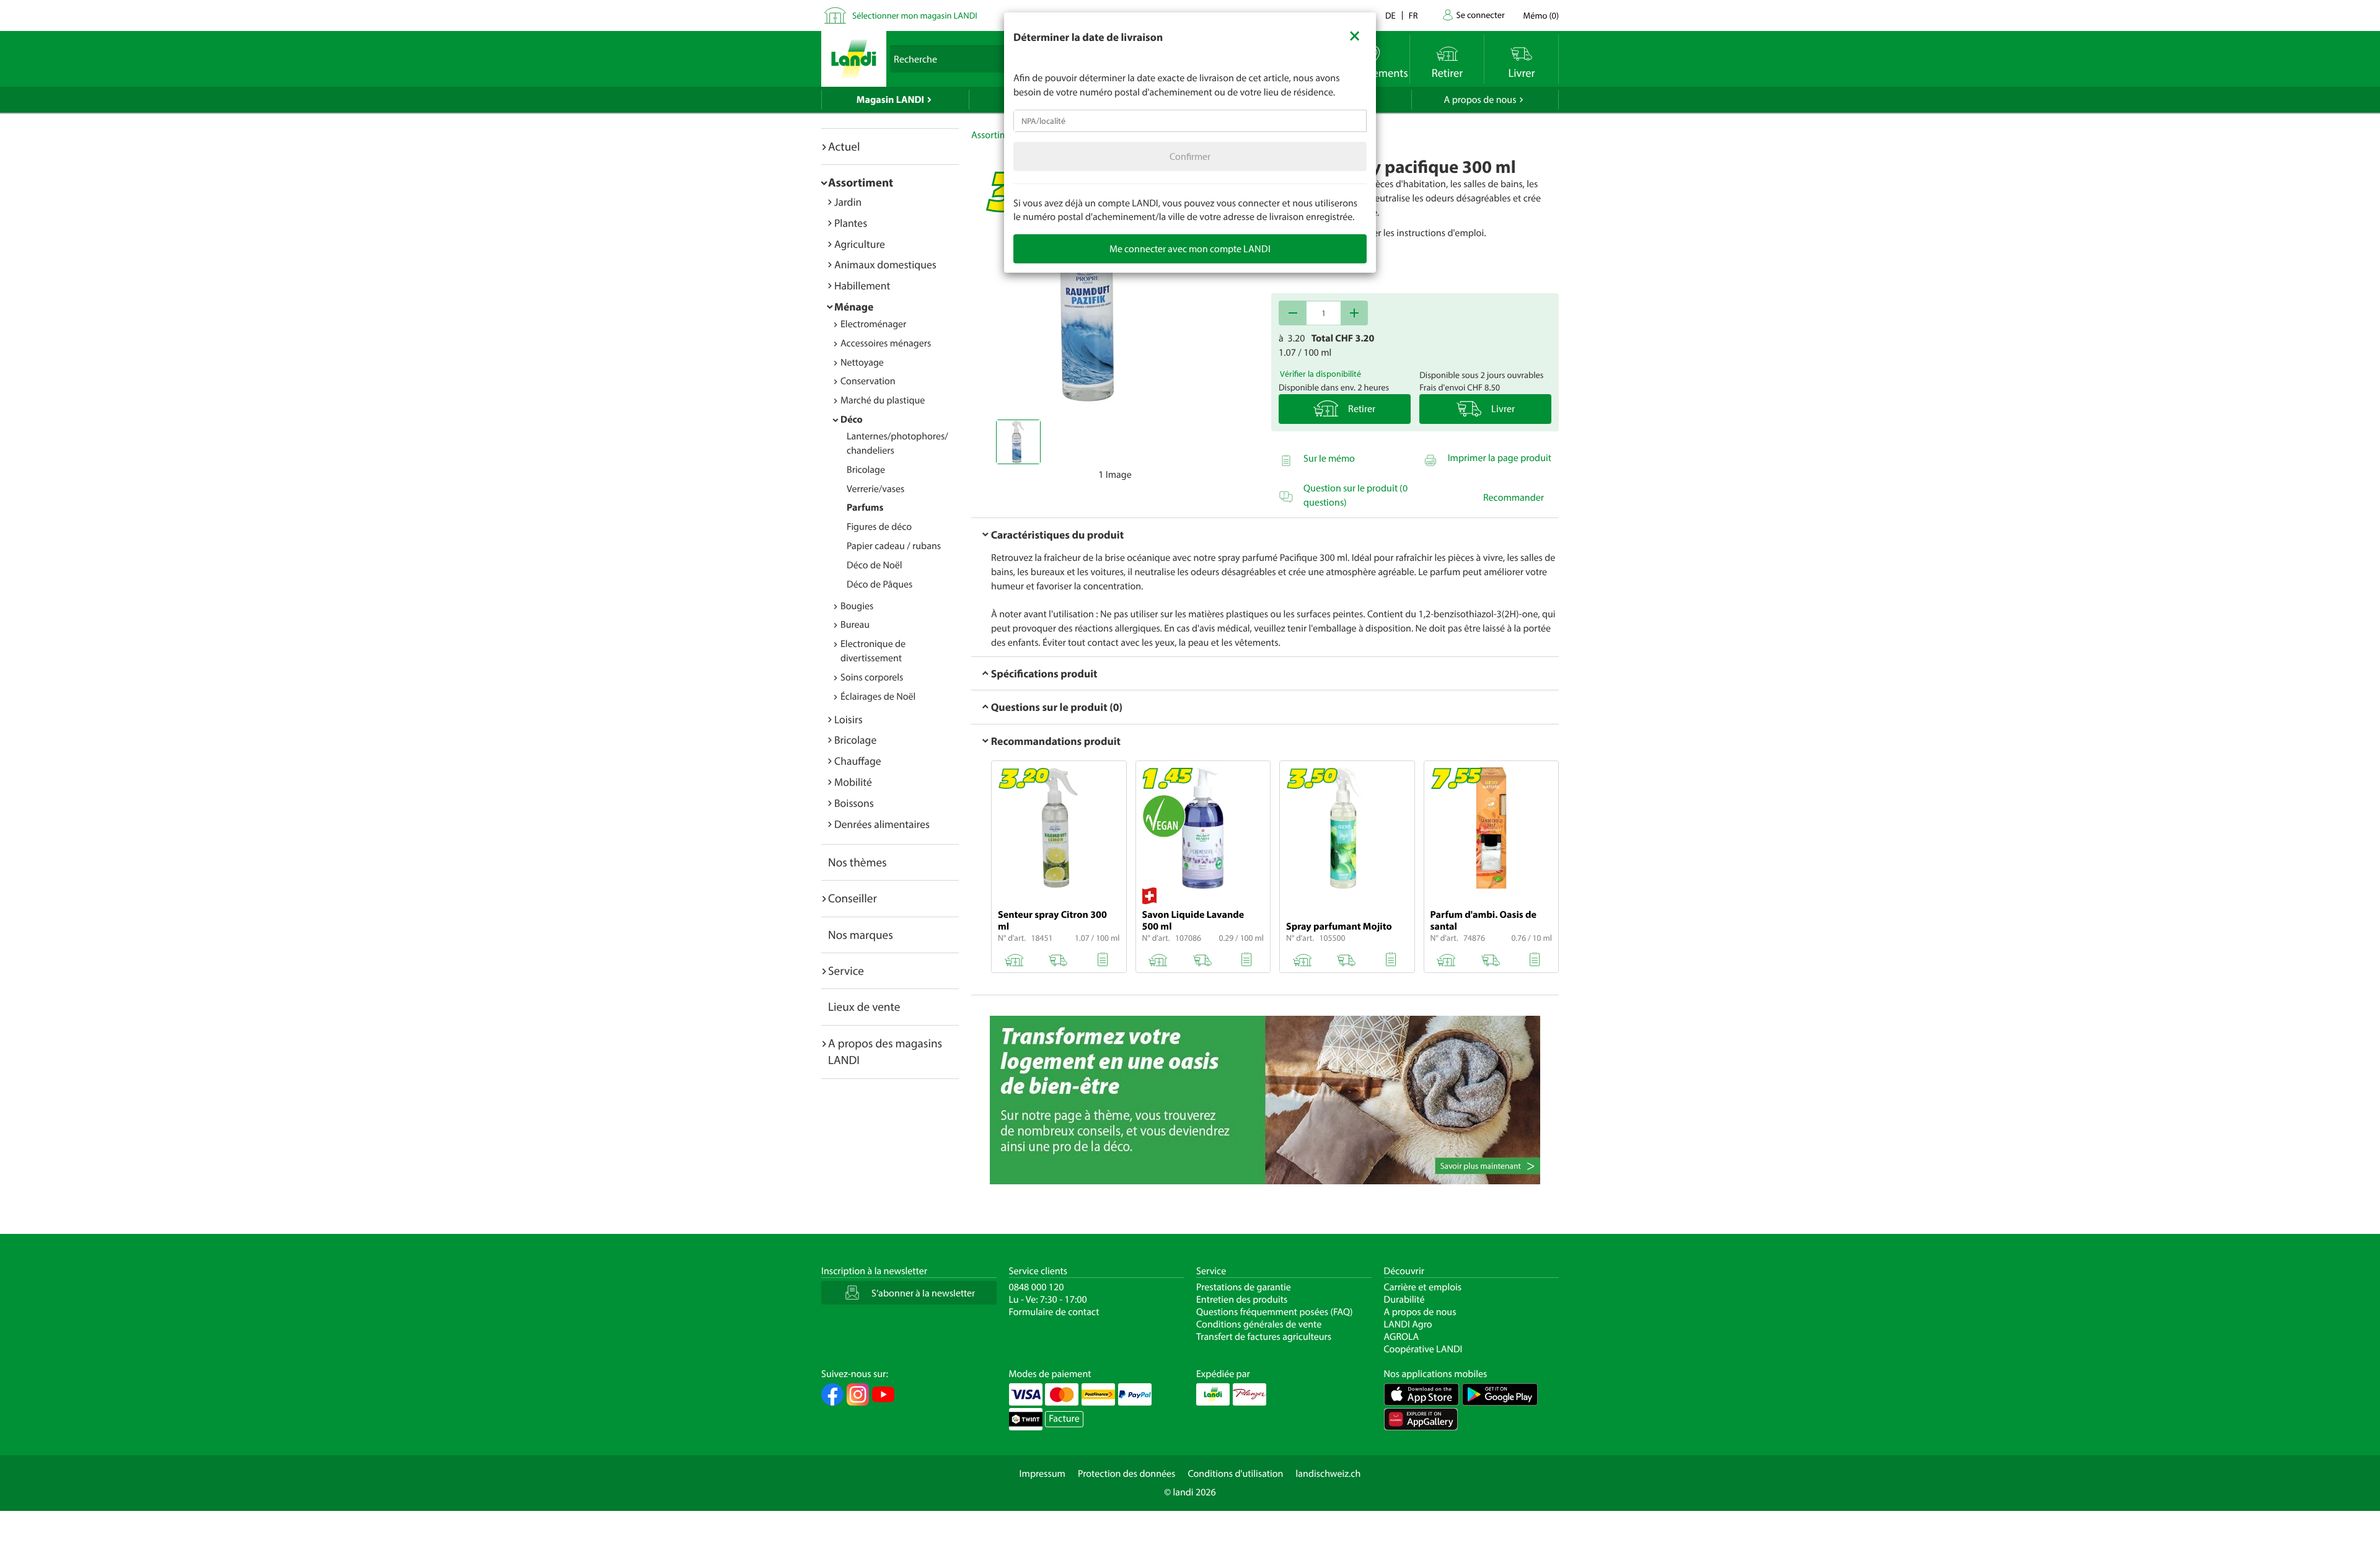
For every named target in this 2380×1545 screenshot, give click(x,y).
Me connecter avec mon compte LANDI (1190, 249)
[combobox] (1190, 121)
